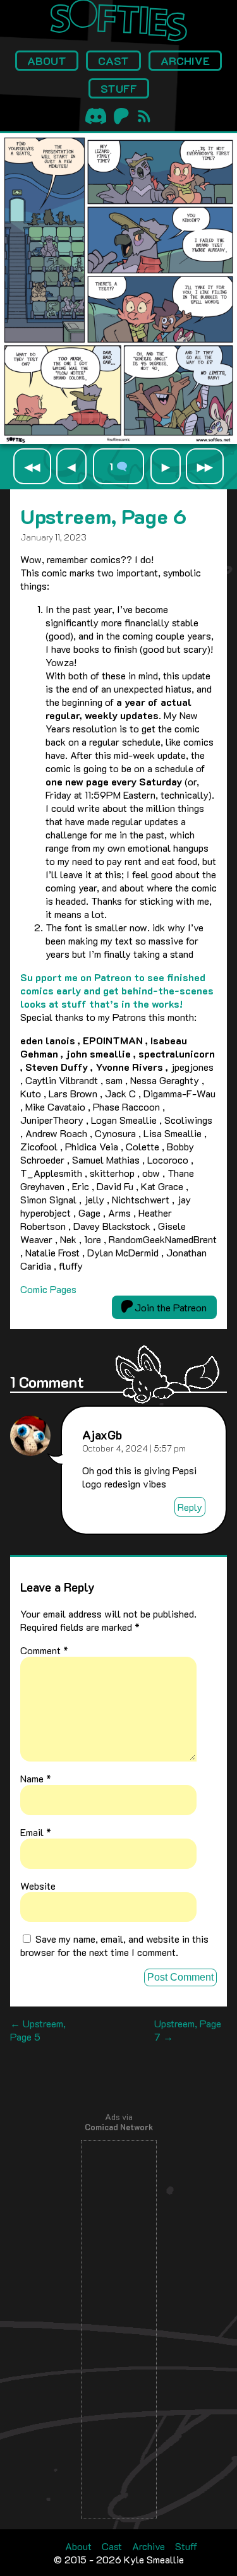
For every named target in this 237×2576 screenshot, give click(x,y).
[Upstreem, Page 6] (118, 440)
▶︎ (166, 466)
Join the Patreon (169, 1307)
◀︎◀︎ (32, 466)
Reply (190, 1507)
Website (38, 1886)
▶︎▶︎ (205, 466)
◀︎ (71, 466)
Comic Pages (48, 1289)
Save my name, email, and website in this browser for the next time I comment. (114, 1945)
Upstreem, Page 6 (103, 516)
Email (36, 1832)
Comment (44, 1650)
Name (36, 1778)
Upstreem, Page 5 (38, 2030)
